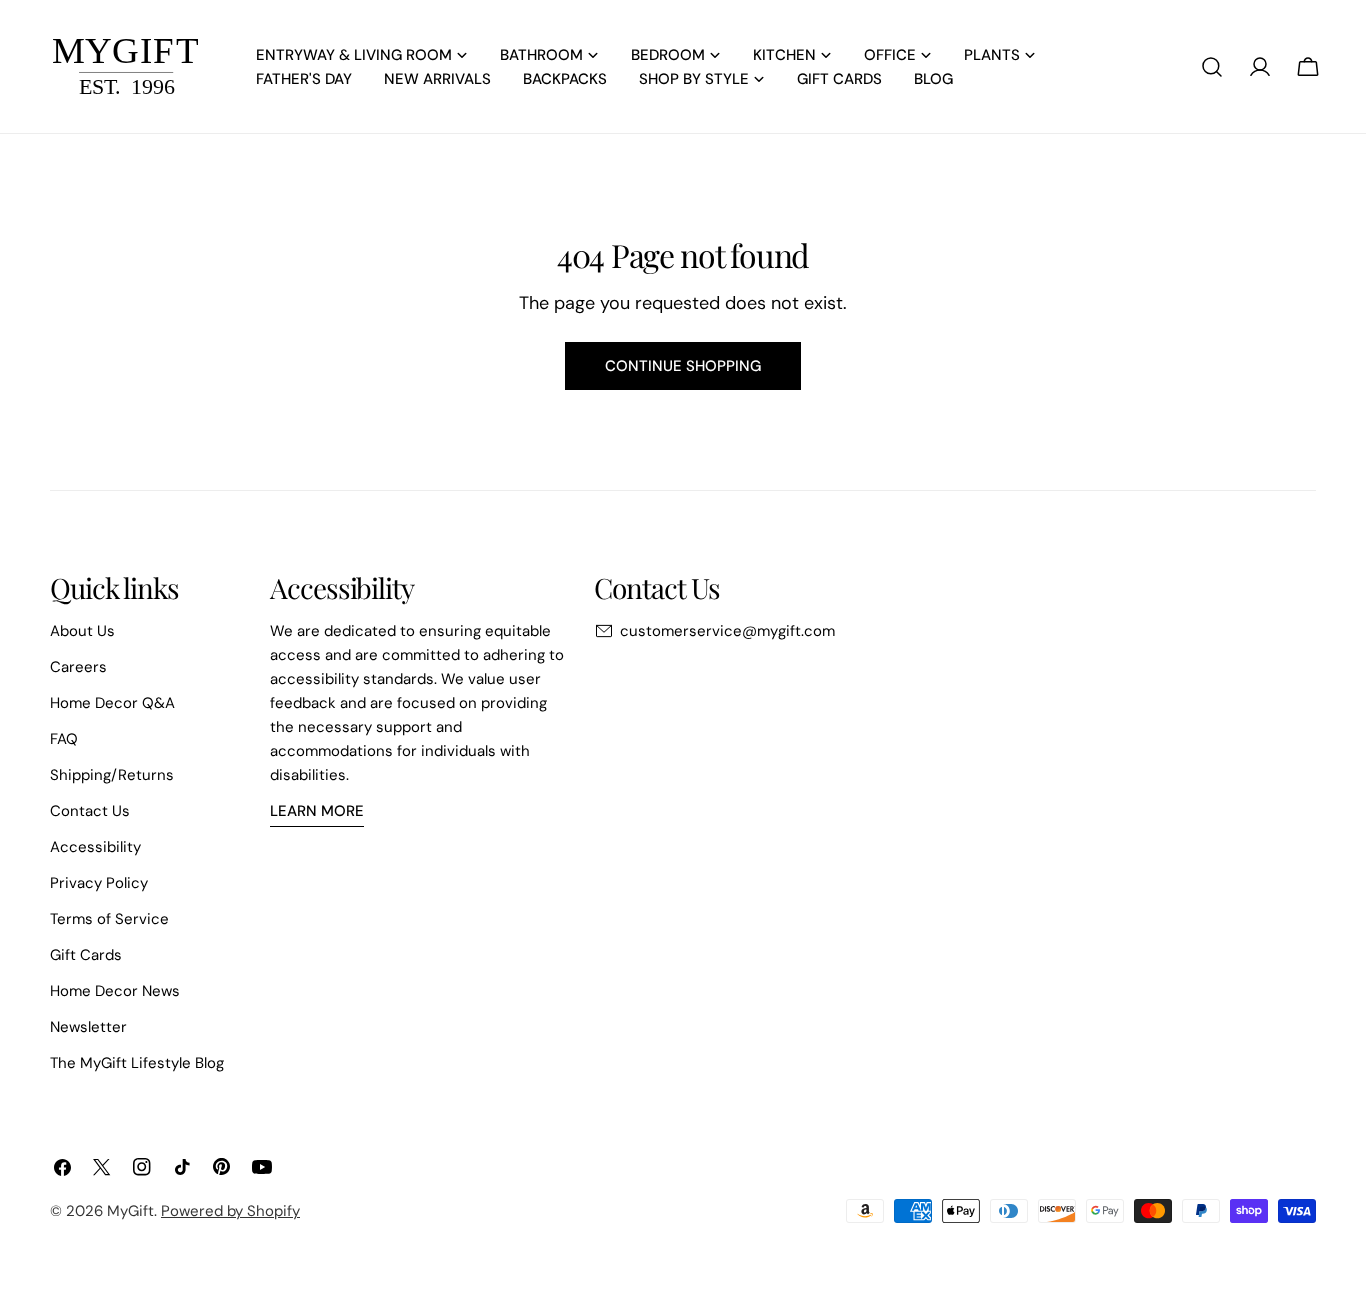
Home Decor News (115, 991)
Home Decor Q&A (112, 703)
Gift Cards (86, 955)
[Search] (1212, 67)
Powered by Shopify (230, 1211)
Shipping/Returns (112, 775)
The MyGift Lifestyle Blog (137, 1063)
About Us (82, 631)
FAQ (64, 739)
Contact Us (90, 811)
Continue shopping (683, 366)
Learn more (317, 811)
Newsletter (88, 1027)
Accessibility (95, 847)
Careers (78, 667)
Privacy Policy (99, 883)
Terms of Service (109, 919)
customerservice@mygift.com (727, 631)
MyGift (130, 1211)
